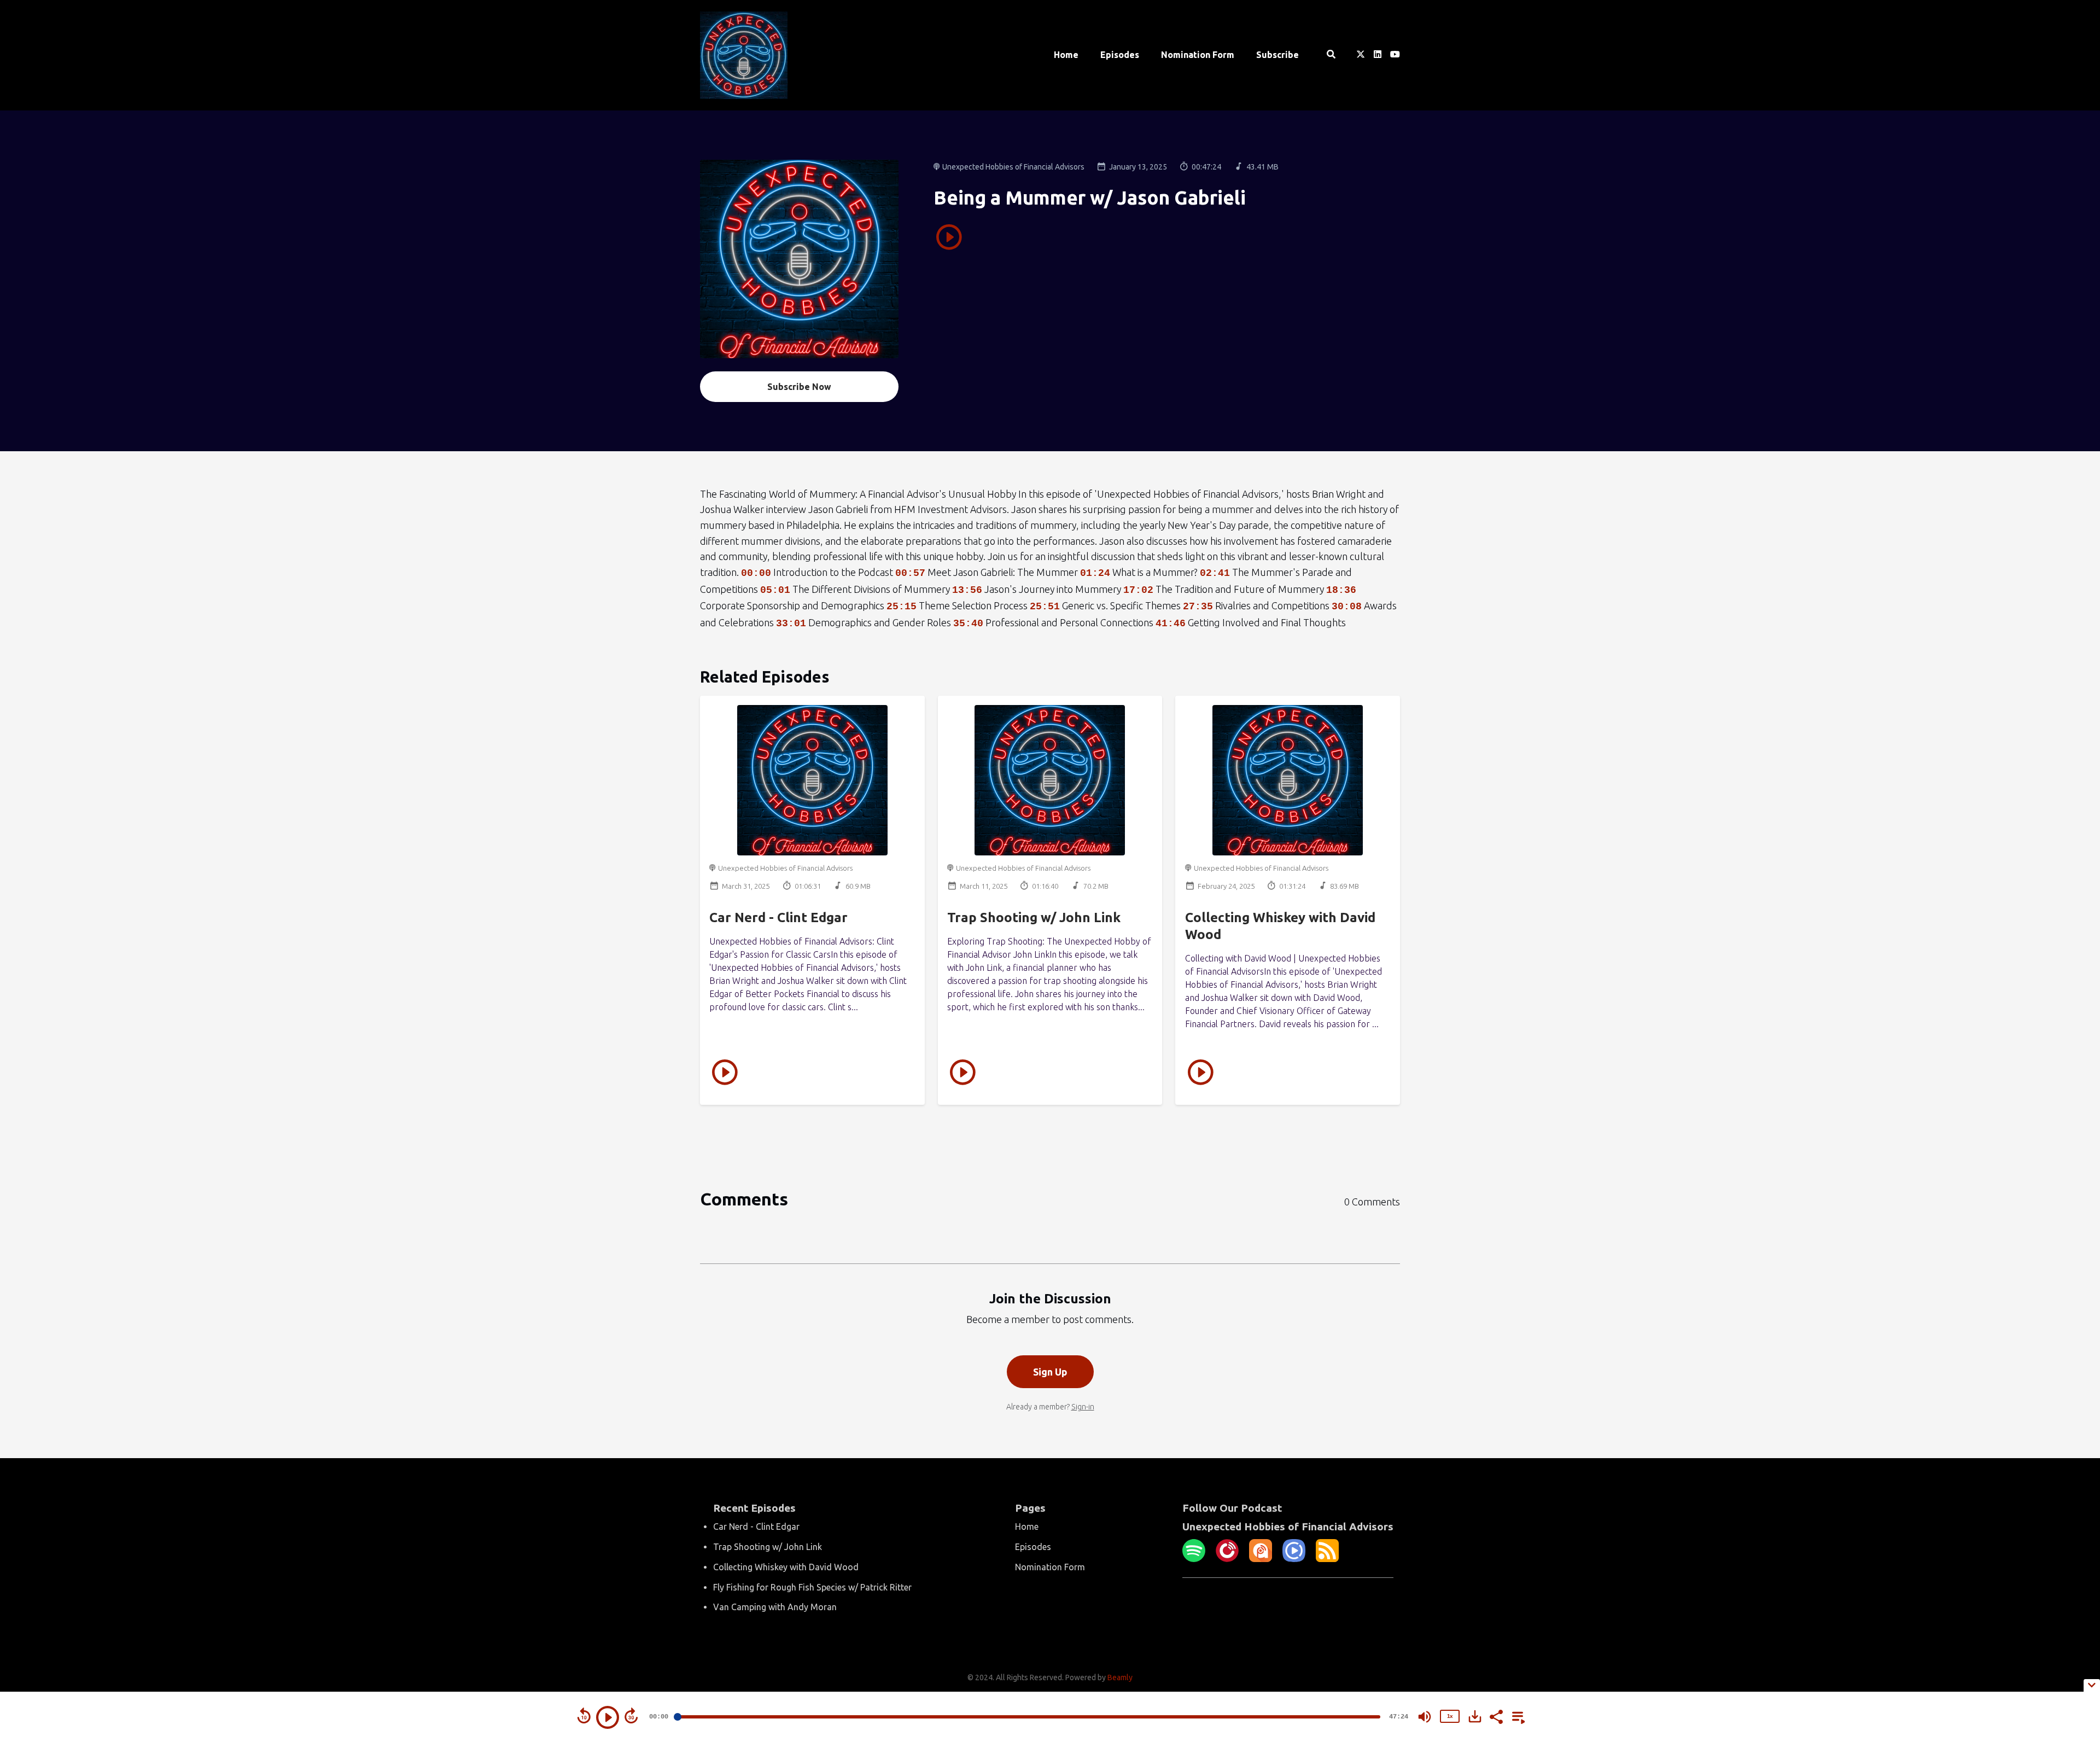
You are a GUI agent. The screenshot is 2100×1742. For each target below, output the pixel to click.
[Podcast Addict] (1261, 1559)
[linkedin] (1378, 55)
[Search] (1331, 55)
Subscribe (1277, 55)
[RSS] (1327, 1559)
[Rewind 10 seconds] (584, 1716)
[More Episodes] (1516, 1716)
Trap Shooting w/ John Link (1034, 917)
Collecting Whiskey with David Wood (786, 1567)
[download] (1475, 1716)
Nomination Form (1198, 55)
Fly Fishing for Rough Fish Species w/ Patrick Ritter (812, 1587)
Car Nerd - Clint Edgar (778, 917)
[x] (1361, 55)
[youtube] (1393, 55)
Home (1066, 55)
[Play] (608, 1717)
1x (1450, 1716)
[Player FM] (1227, 1559)
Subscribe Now (799, 387)
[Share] (1496, 1716)
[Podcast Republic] (1294, 1559)
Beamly (1120, 1677)
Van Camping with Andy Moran (775, 1607)
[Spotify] (1194, 1559)
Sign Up (1050, 1372)
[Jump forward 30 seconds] (631, 1716)
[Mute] (1425, 1717)
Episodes (1120, 55)
